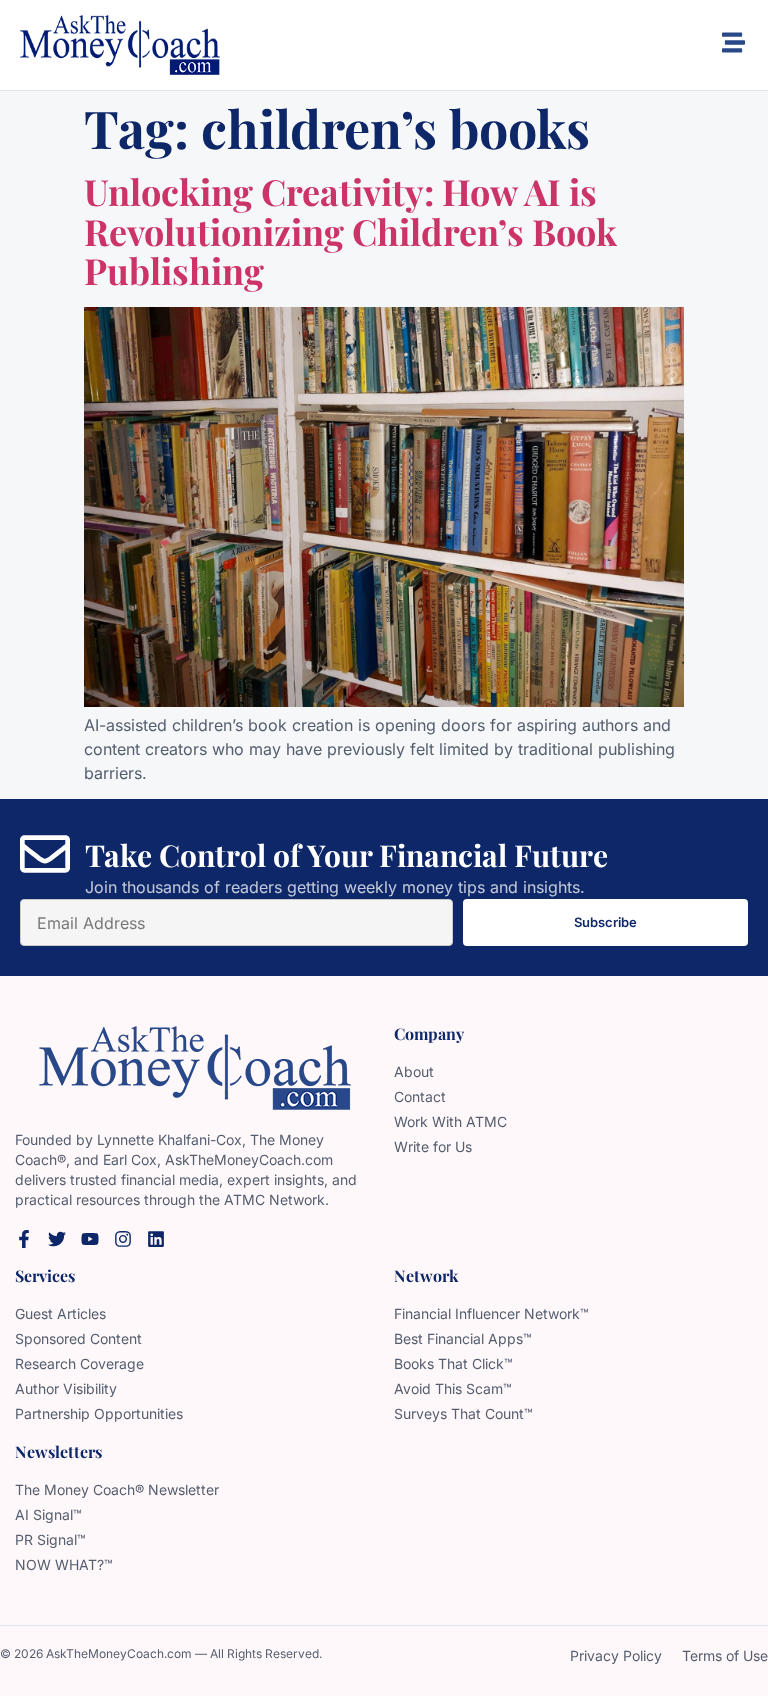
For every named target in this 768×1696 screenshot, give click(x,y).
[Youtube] (90, 1239)
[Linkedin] (156, 1239)
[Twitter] (57, 1239)
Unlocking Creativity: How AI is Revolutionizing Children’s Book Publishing (350, 230)
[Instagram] (123, 1239)
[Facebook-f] (24, 1239)
